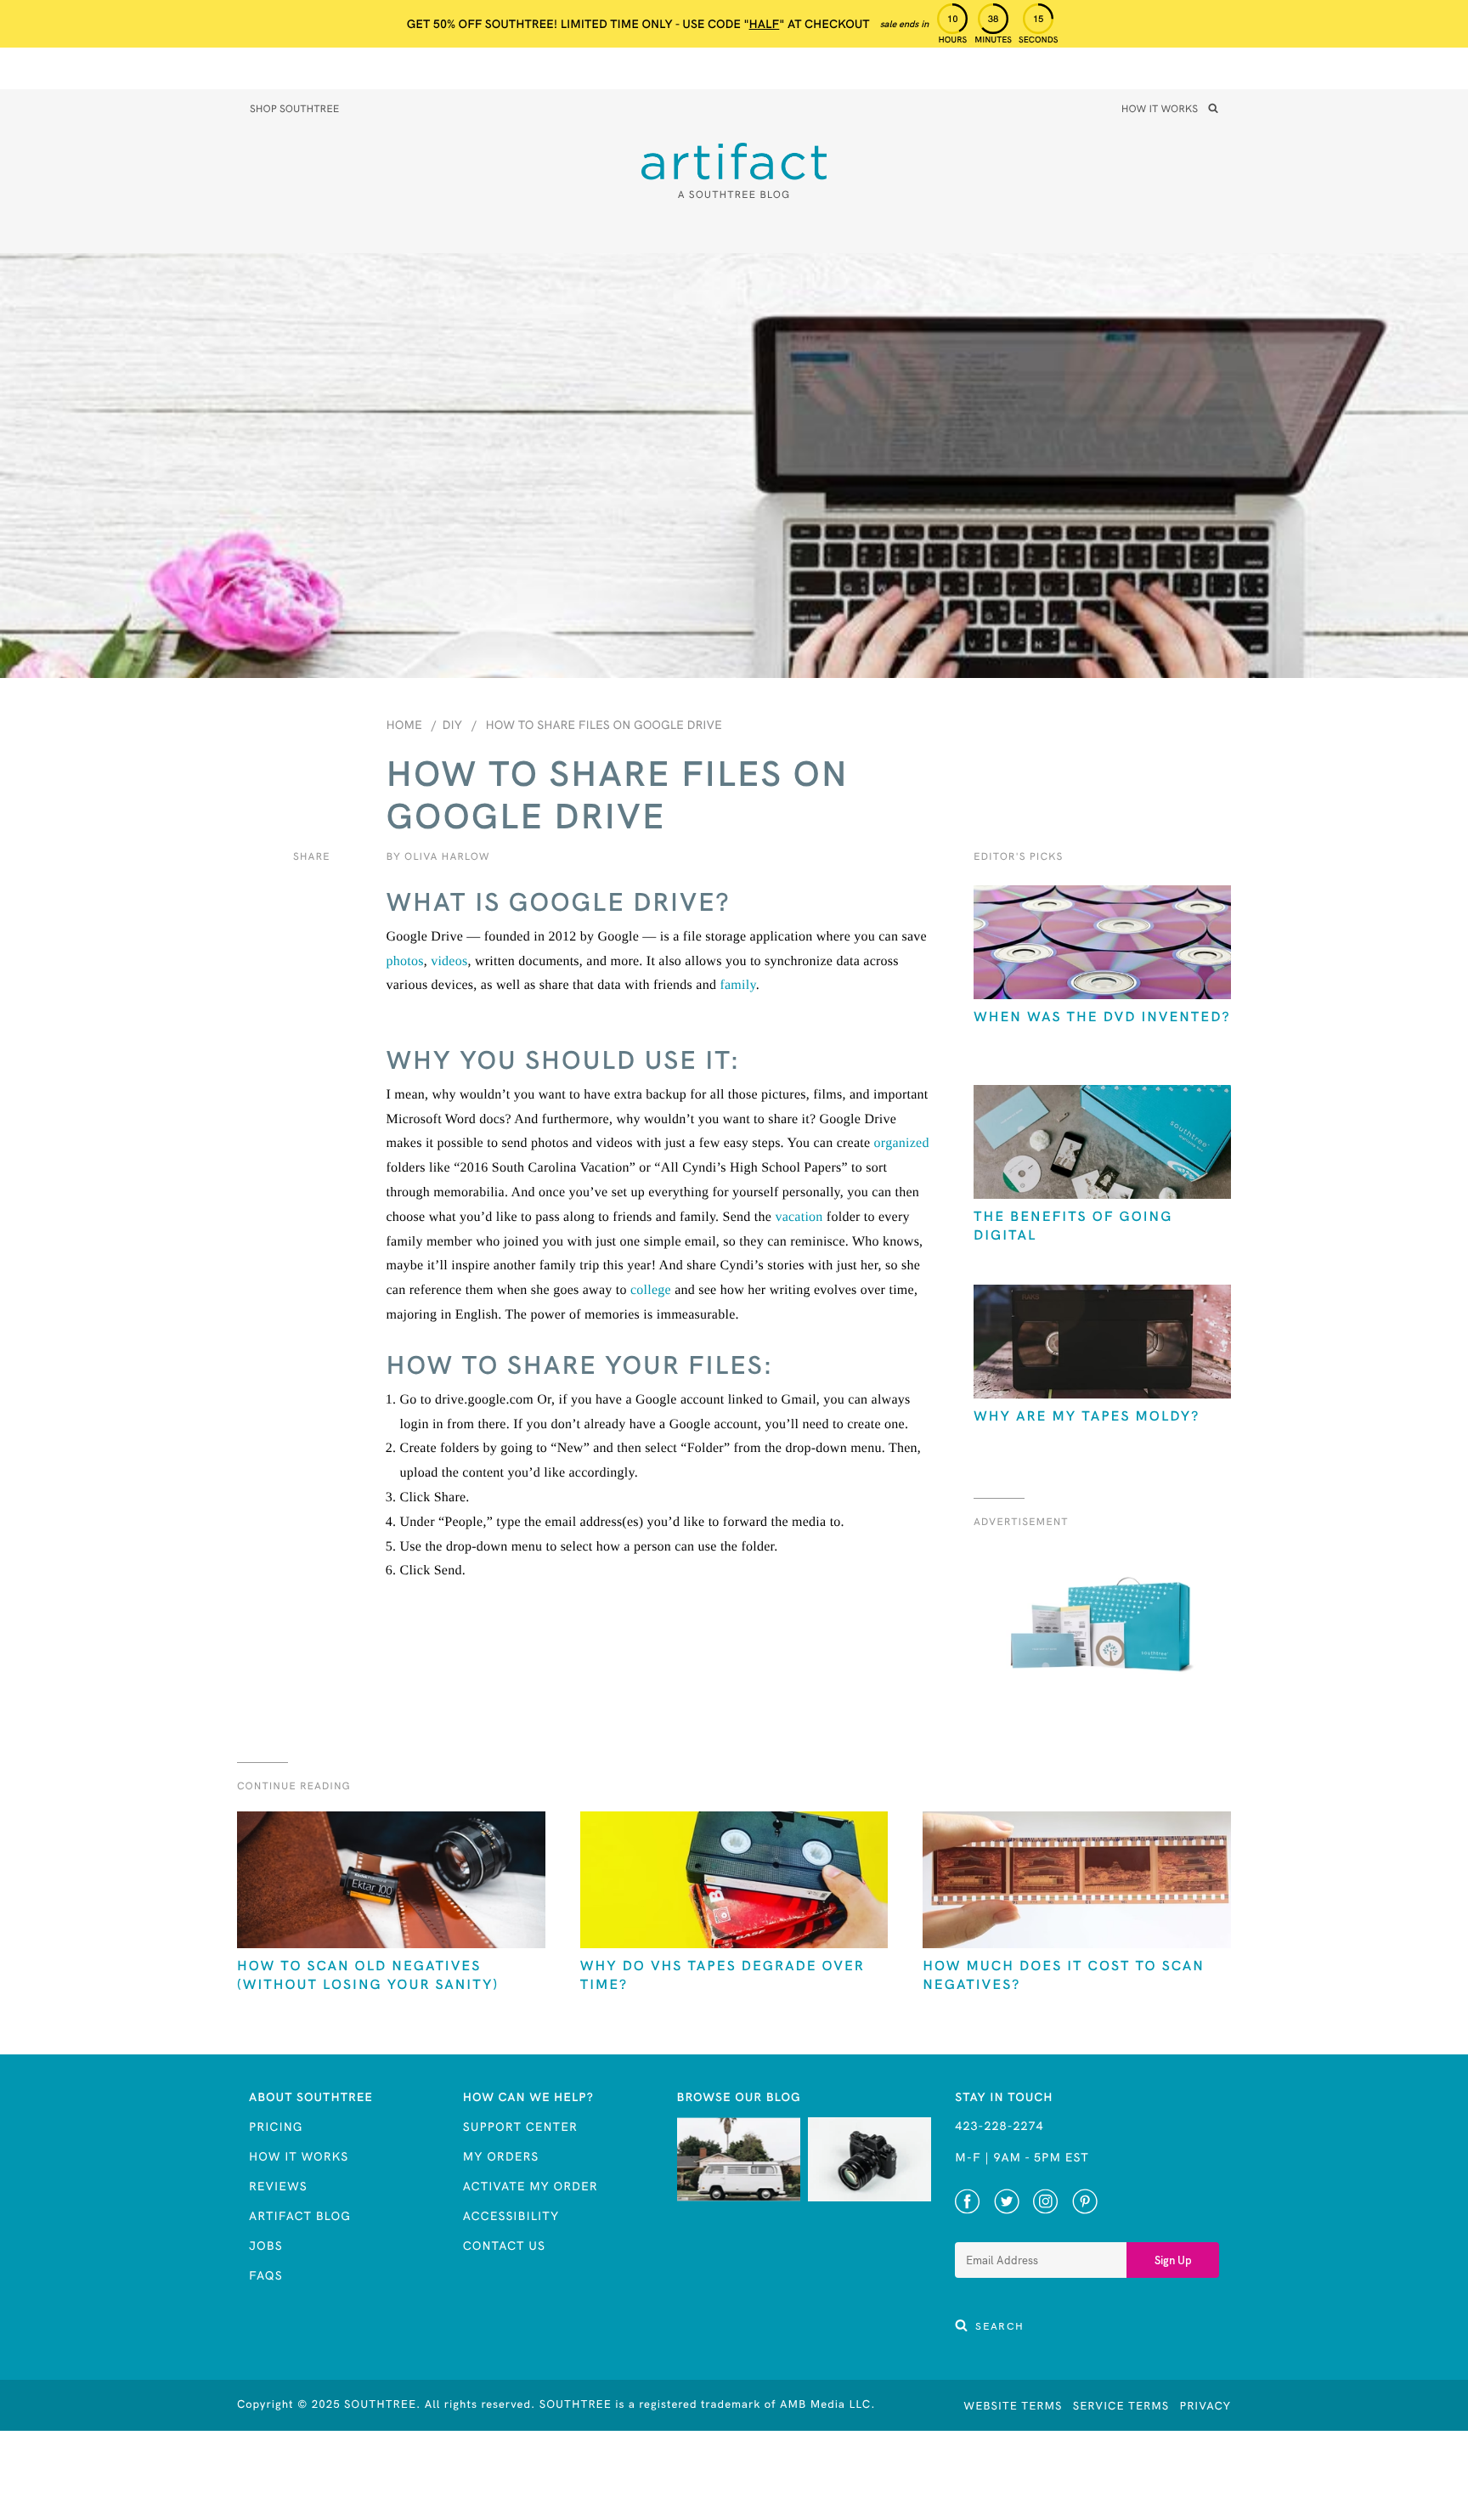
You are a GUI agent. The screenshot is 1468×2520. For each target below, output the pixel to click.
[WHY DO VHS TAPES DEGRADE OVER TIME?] (734, 1882)
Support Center (520, 2127)
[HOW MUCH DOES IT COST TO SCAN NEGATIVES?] (1077, 1882)
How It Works (1160, 110)
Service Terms (1121, 2406)
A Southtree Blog (734, 195)
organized (902, 1143)
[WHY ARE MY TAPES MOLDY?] (1102, 1344)
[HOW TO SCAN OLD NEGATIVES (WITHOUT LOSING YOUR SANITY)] (391, 1882)
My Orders (501, 2156)
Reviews (278, 2186)
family (737, 985)
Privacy (1205, 2406)
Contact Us (504, 2246)
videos (449, 961)
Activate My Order (531, 2186)
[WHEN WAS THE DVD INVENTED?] (1102, 944)
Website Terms (1013, 2406)
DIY (452, 725)
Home (404, 725)
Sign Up (1173, 2260)
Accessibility (511, 2216)
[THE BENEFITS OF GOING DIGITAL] (1102, 1144)
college (651, 1290)
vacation (799, 1217)
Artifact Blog (300, 2216)
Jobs (266, 2246)
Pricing (276, 2127)
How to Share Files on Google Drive (604, 725)
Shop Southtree (294, 110)
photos (405, 961)
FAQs (266, 2275)
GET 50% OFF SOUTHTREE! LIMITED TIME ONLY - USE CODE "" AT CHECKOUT (638, 24)
